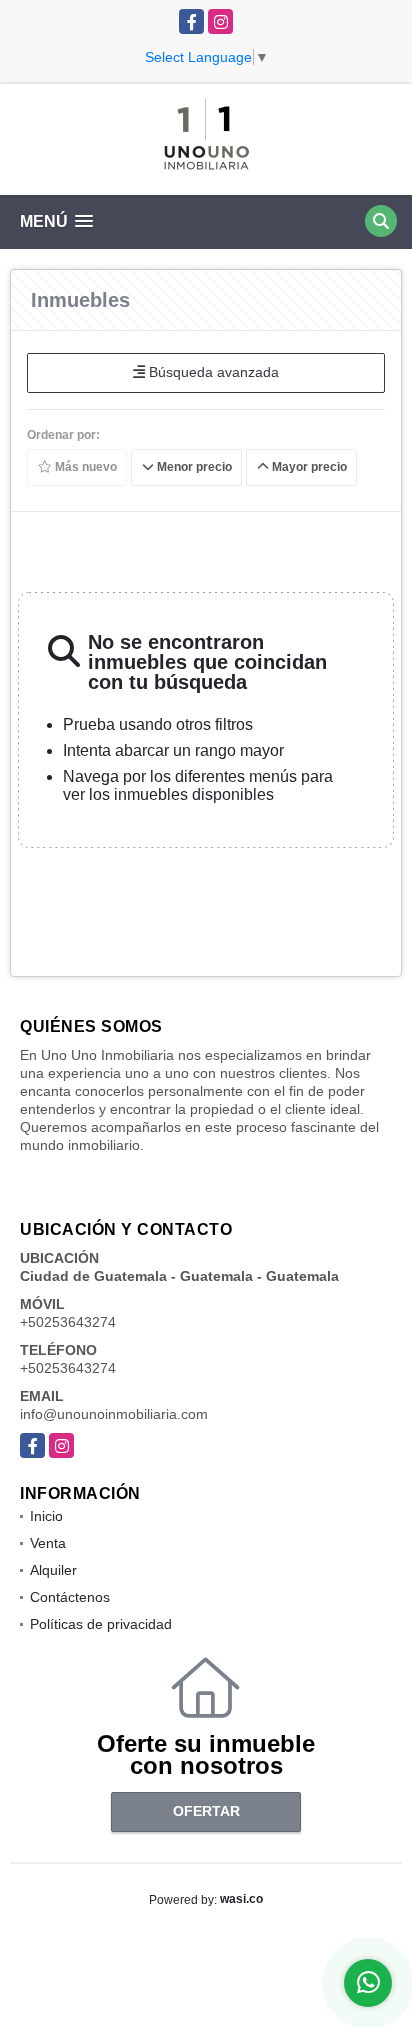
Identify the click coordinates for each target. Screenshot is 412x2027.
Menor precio (193, 467)
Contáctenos (70, 1597)
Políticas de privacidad (101, 1624)
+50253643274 (68, 1322)
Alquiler (53, 1570)
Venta (48, 1543)
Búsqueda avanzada (212, 372)
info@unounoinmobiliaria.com (114, 1414)
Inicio (46, 1516)
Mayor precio (308, 467)
